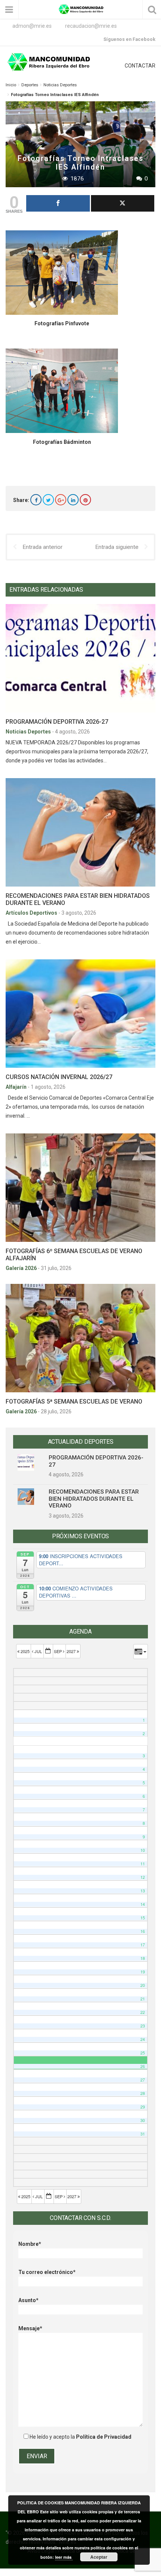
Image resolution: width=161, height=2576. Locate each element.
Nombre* (30, 2244)
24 (143, 2039)
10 (143, 1850)
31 (143, 2134)
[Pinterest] (85, 500)
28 (143, 2093)
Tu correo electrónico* (47, 2272)
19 (143, 1972)
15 (143, 1918)
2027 (72, 1651)
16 (143, 1931)
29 (143, 2107)
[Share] (58, 203)
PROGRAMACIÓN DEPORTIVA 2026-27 (57, 722)
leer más (64, 2557)
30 (143, 2120)
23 (143, 2026)
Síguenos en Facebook (129, 39)
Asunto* (28, 2300)
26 (143, 2066)
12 (143, 1877)
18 (143, 1958)
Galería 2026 (22, 1268)
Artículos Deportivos (32, 913)
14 (143, 1904)
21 (143, 1999)
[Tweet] (123, 203)
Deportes (30, 85)
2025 (25, 1651)
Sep (58, 1651)
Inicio (11, 85)
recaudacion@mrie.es (91, 26)
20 (143, 1985)
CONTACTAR (140, 66)
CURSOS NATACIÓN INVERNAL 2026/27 (59, 1077)
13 (143, 1891)
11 (143, 1864)
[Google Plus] (61, 500)
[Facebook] (36, 500)
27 (143, 2080)
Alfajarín (17, 1087)
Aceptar (99, 2557)
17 (143, 1945)
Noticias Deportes (60, 85)
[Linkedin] (73, 500)
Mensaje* (30, 2328)
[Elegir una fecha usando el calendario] (48, 1651)
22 (143, 2012)
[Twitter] (48, 500)
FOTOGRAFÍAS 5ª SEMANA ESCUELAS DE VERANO (74, 1401)
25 (143, 2053)
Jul (38, 1651)
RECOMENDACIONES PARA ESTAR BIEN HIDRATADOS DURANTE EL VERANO (94, 1499)
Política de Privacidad (104, 2437)
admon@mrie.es (32, 26)
